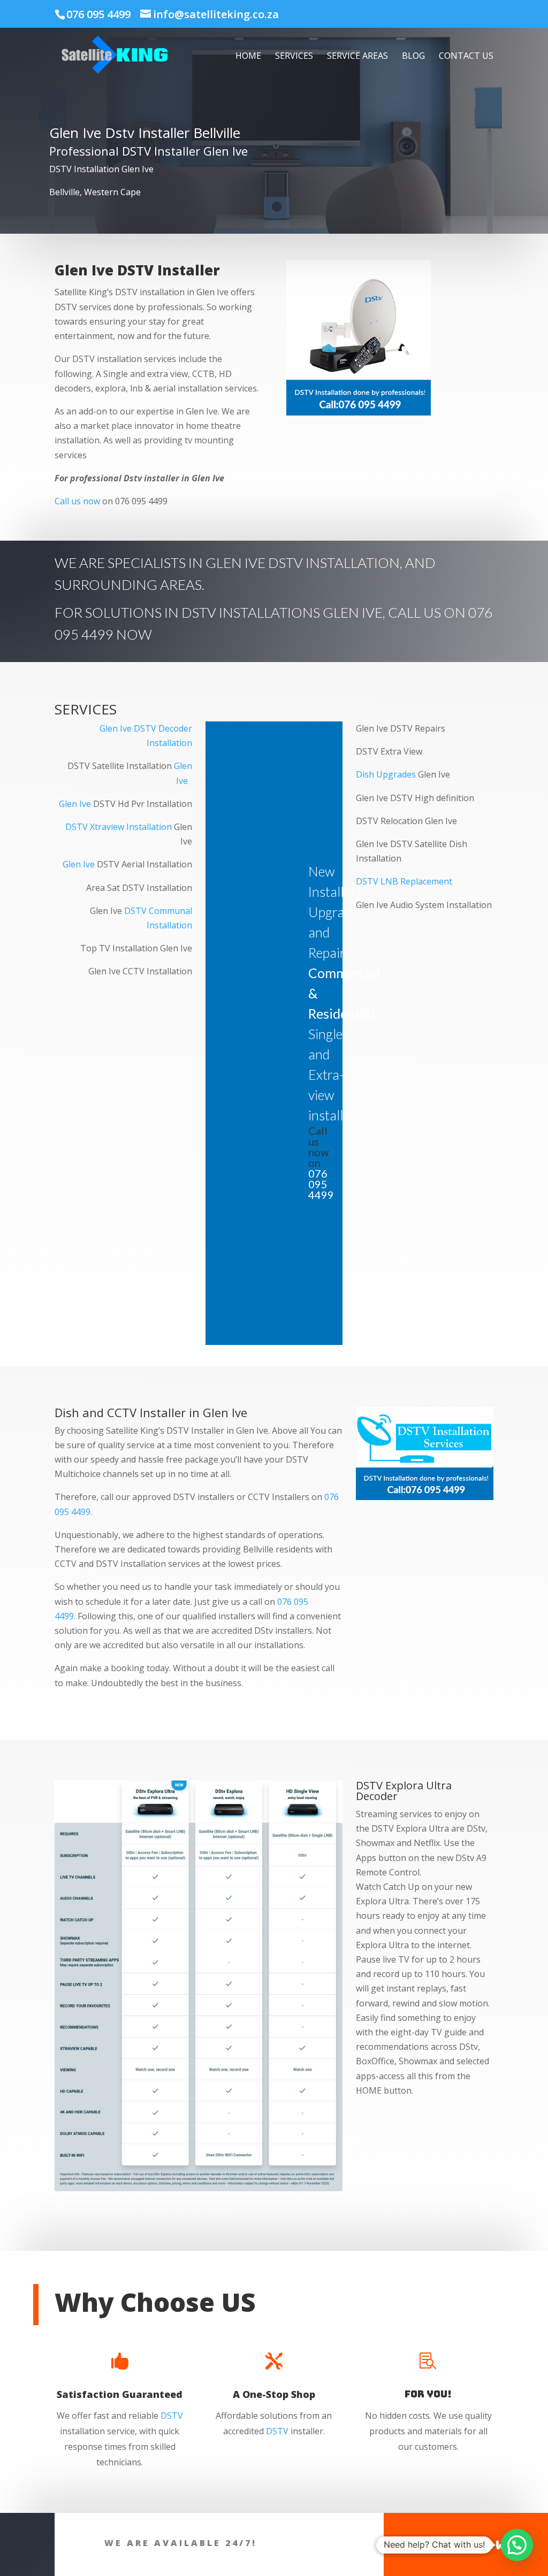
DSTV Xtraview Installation (119, 827)
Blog (413, 57)
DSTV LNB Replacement (404, 881)
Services (294, 57)
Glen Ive (75, 804)
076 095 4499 (98, 14)
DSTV (172, 2416)
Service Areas (357, 57)
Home (248, 57)
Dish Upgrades (386, 774)
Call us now (77, 501)
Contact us (466, 57)
